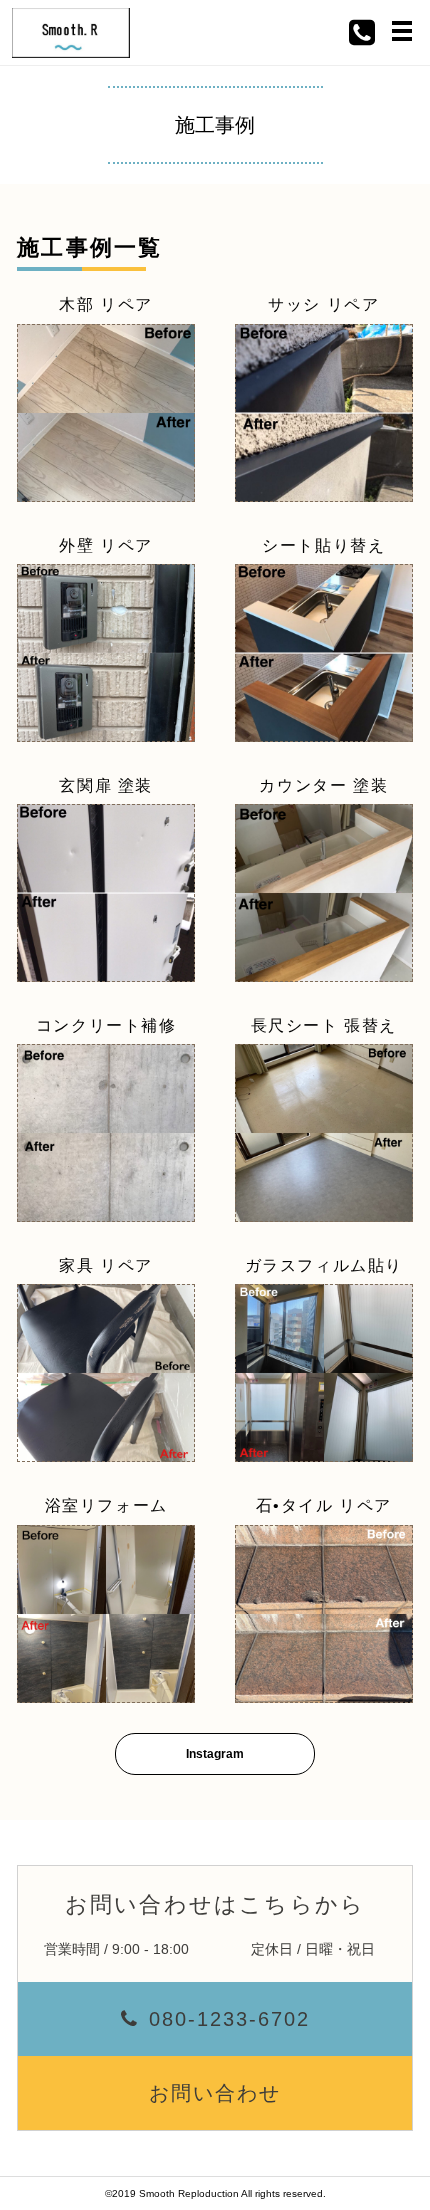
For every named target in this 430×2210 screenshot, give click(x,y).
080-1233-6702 (229, 2019)
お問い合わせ (215, 2093)
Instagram (215, 1754)
